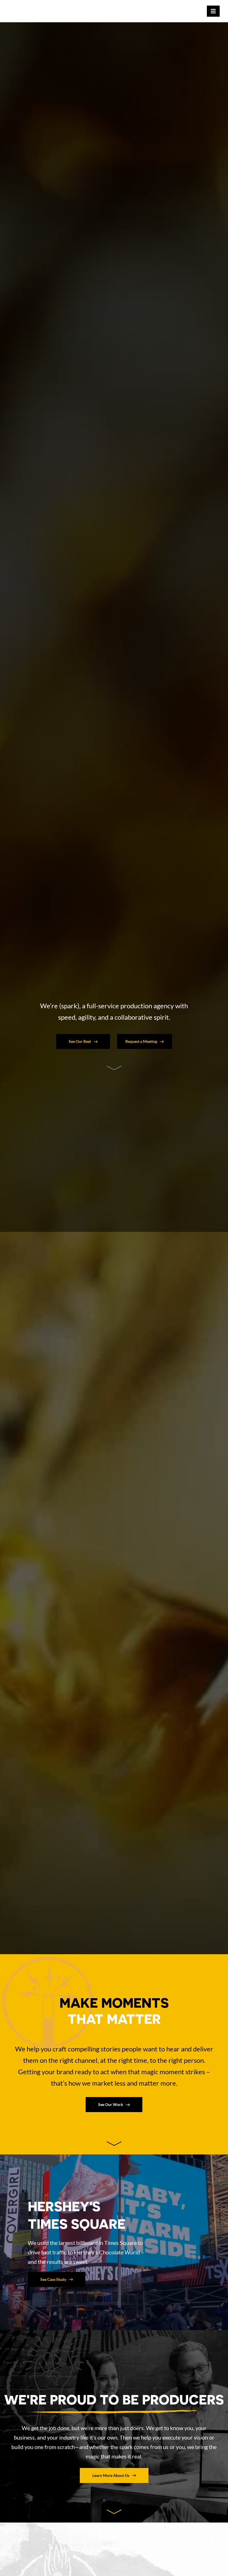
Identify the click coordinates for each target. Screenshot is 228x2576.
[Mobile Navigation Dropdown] (213, 11)
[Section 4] (114, 2512)
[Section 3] (114, 2144)
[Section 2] (114, 1068)
